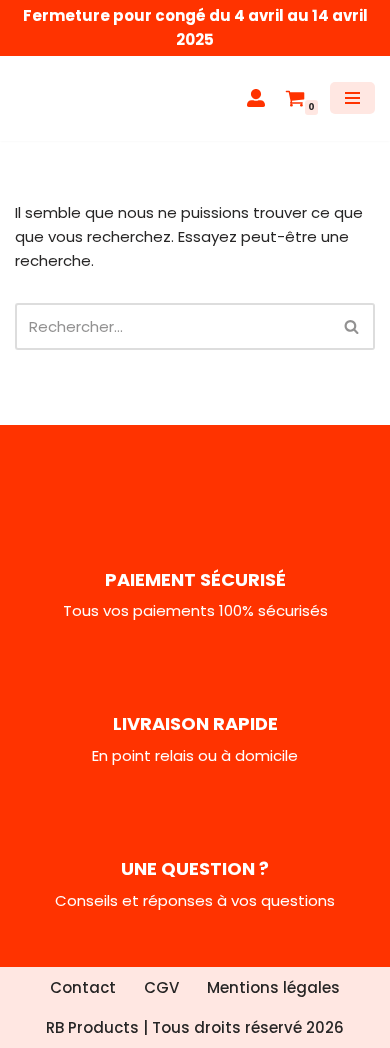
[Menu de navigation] (352, 98)
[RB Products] (75, 98)
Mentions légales (273, 987)
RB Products (92, 1027)
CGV (161, 987)
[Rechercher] (352, 326)
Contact (83, 987)
